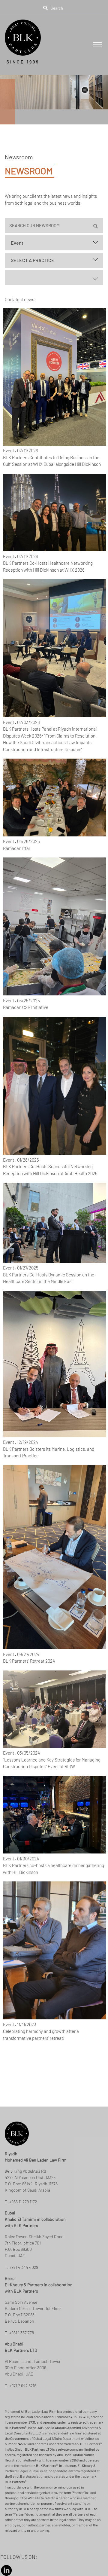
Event (17, 243)
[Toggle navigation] (97, 45)
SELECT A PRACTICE (33, 260)
